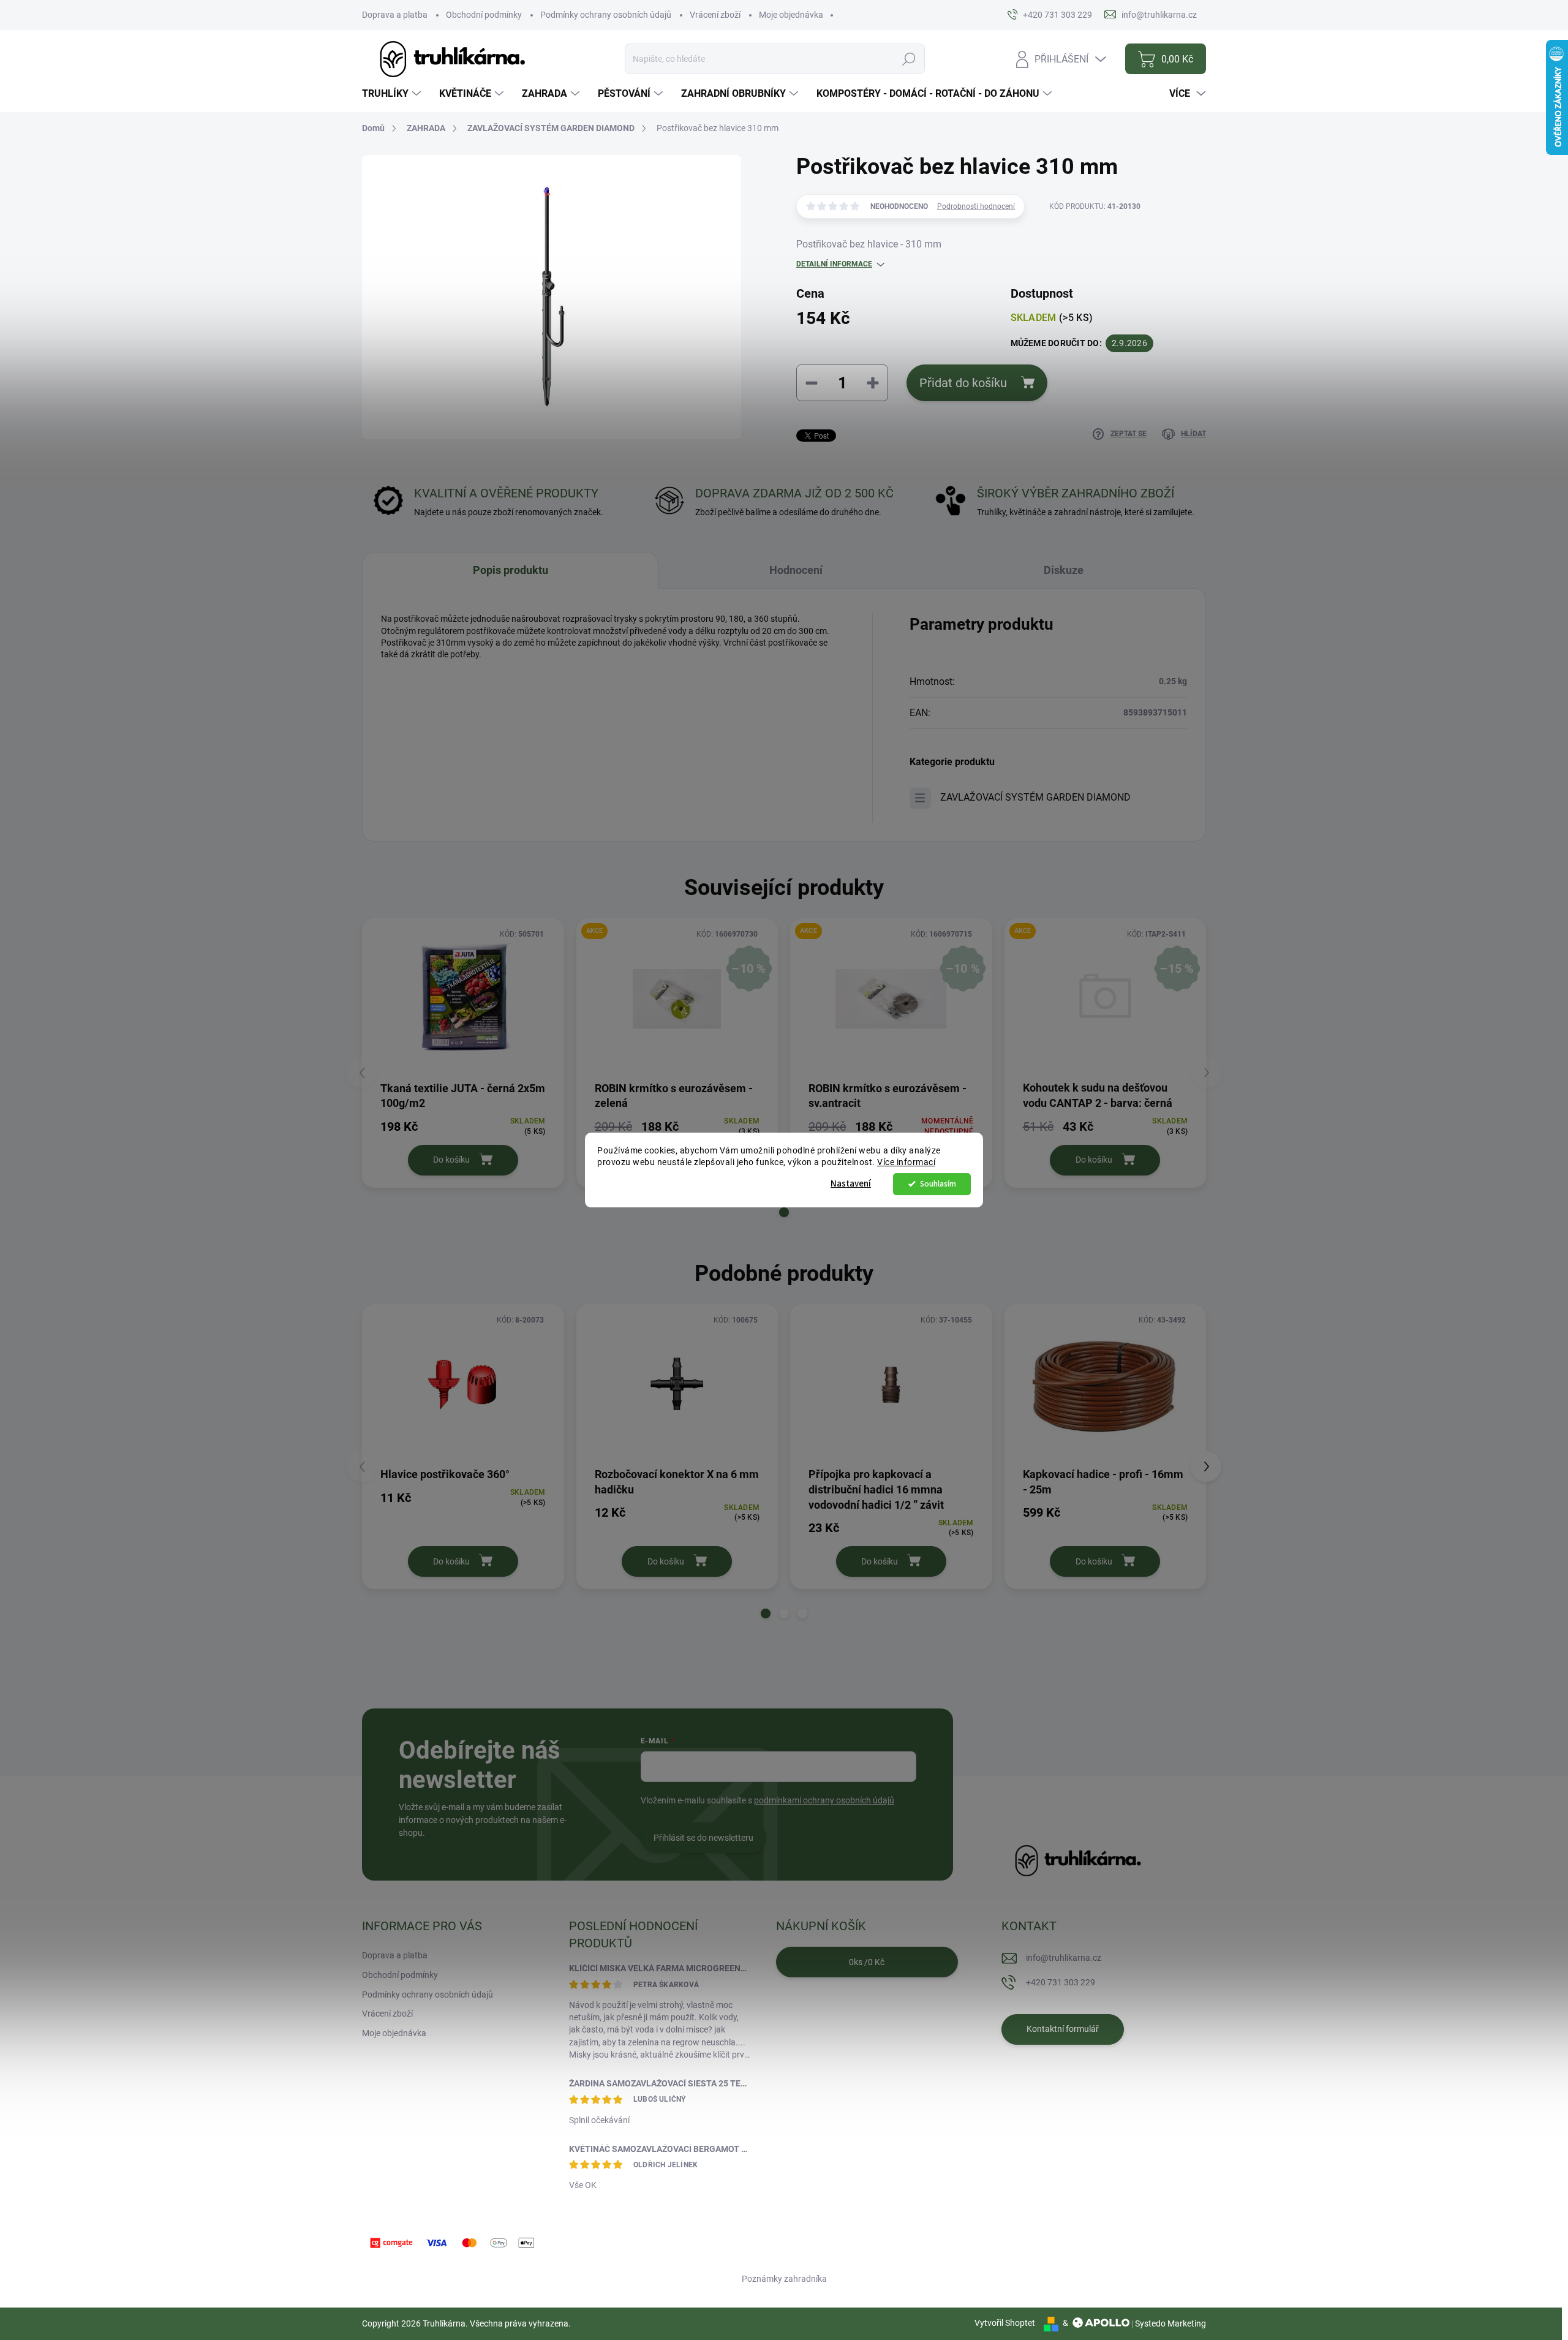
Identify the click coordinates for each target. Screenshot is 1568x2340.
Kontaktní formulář (1063, 2029)
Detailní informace (834, 264)
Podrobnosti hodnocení (976, 206)
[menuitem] (393, 94)
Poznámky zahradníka (784, 2279)
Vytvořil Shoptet (1005, 2323)
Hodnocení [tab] (796, 570)
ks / (867, 1962)
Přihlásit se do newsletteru (703, 1838)
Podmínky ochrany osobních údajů (606, 15)
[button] (784, 1212)
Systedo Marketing (1170, 2323)
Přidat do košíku (963, 383)
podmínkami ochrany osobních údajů (824, 1800)
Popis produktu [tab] (511, 570)
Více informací (906, 1162)
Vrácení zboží (715, 15)
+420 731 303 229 (1061, 1982)
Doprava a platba (395, 15)
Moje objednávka (791, 15)
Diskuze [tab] (1064, 570)
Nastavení (851, 1184)
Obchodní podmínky (484, 15)
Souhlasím (938, 1184)
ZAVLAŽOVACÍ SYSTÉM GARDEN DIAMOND (1035, 797)
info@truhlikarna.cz (1064, 1958)
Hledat (909, 59)
